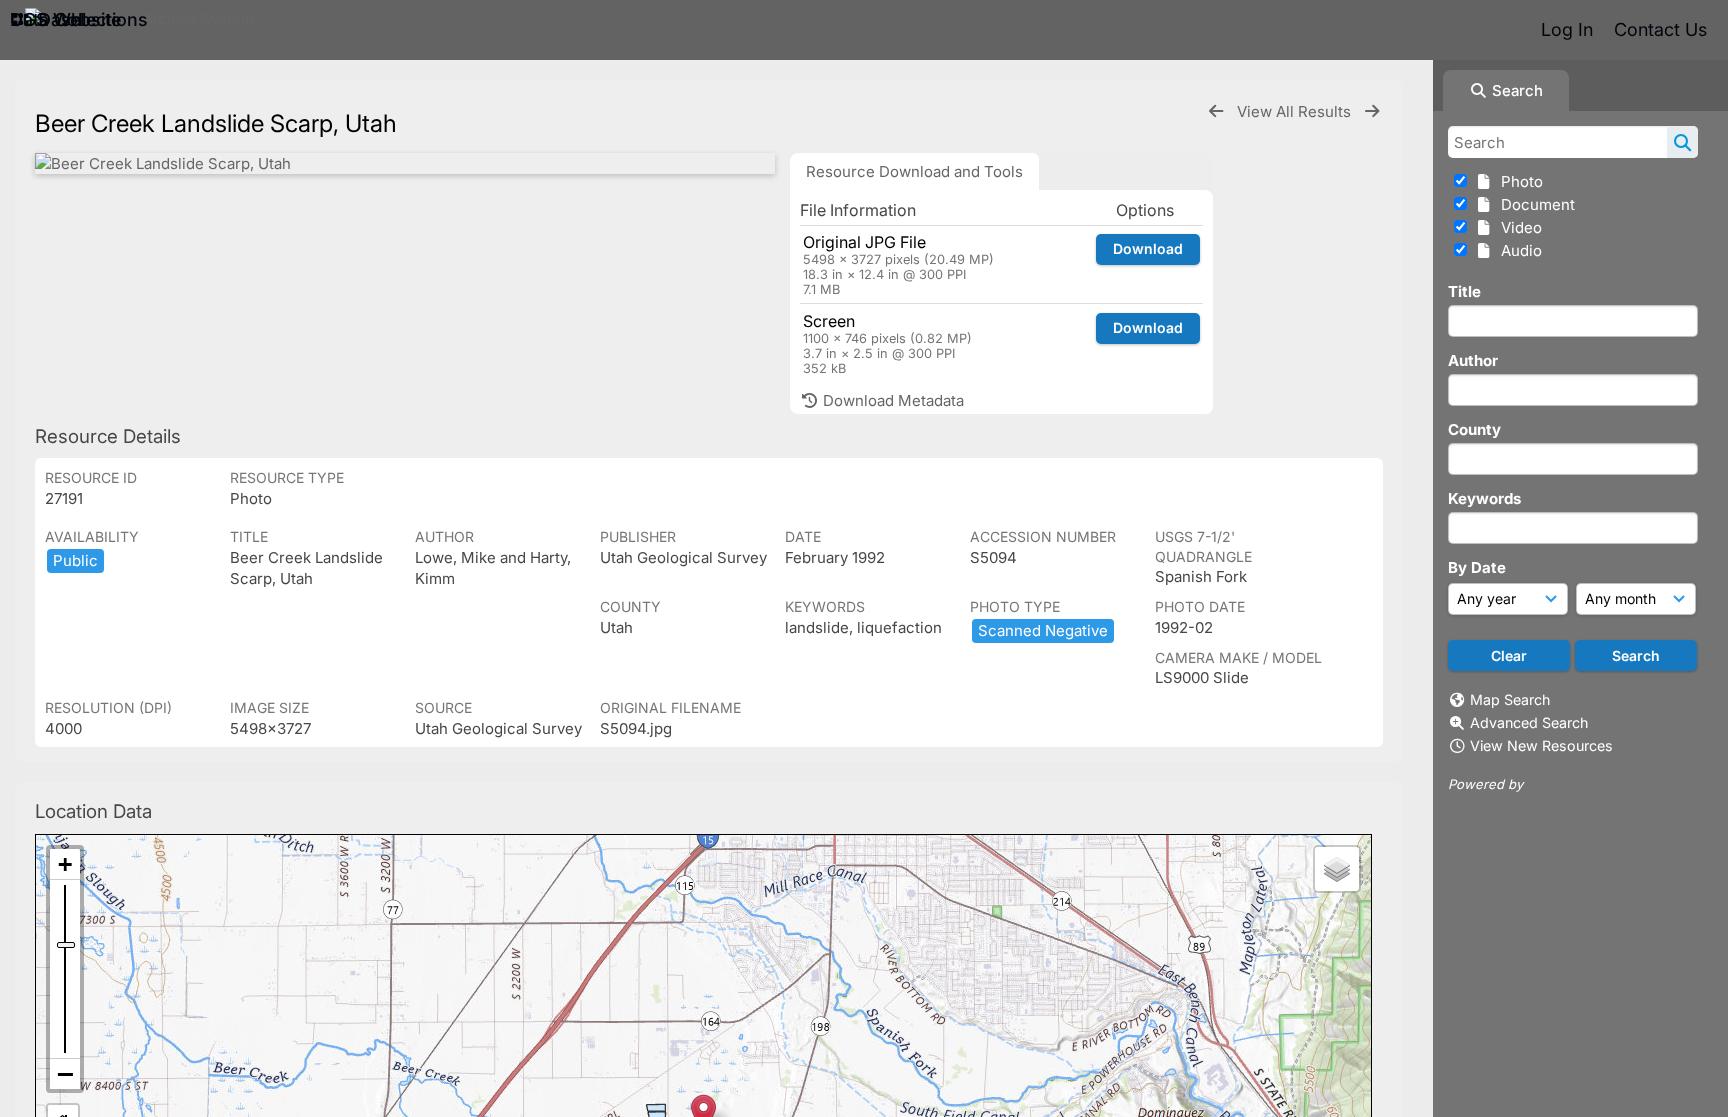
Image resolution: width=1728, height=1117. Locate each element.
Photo (1518, 181)
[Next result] (1372, 111)
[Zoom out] (65, 1074)
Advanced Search (1529, 722)
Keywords (1484, 498)
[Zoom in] (65, 864)
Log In (1567, 29)
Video (1517, 227)
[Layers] (1337, 869)
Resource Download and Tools (914, 171)
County (1474, 429)
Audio (1517, 250)
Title (1464, 291)
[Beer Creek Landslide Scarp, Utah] (405, 163)
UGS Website (65, 19)
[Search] (1682, 142)
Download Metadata (891, 400)
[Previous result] (1216, 111)
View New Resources (1541, 745)
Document (1534, 204)
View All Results (1296, 111)
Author (1473, 360)
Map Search (1510, 699)
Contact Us (1660, 29)
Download (1148, 248)
